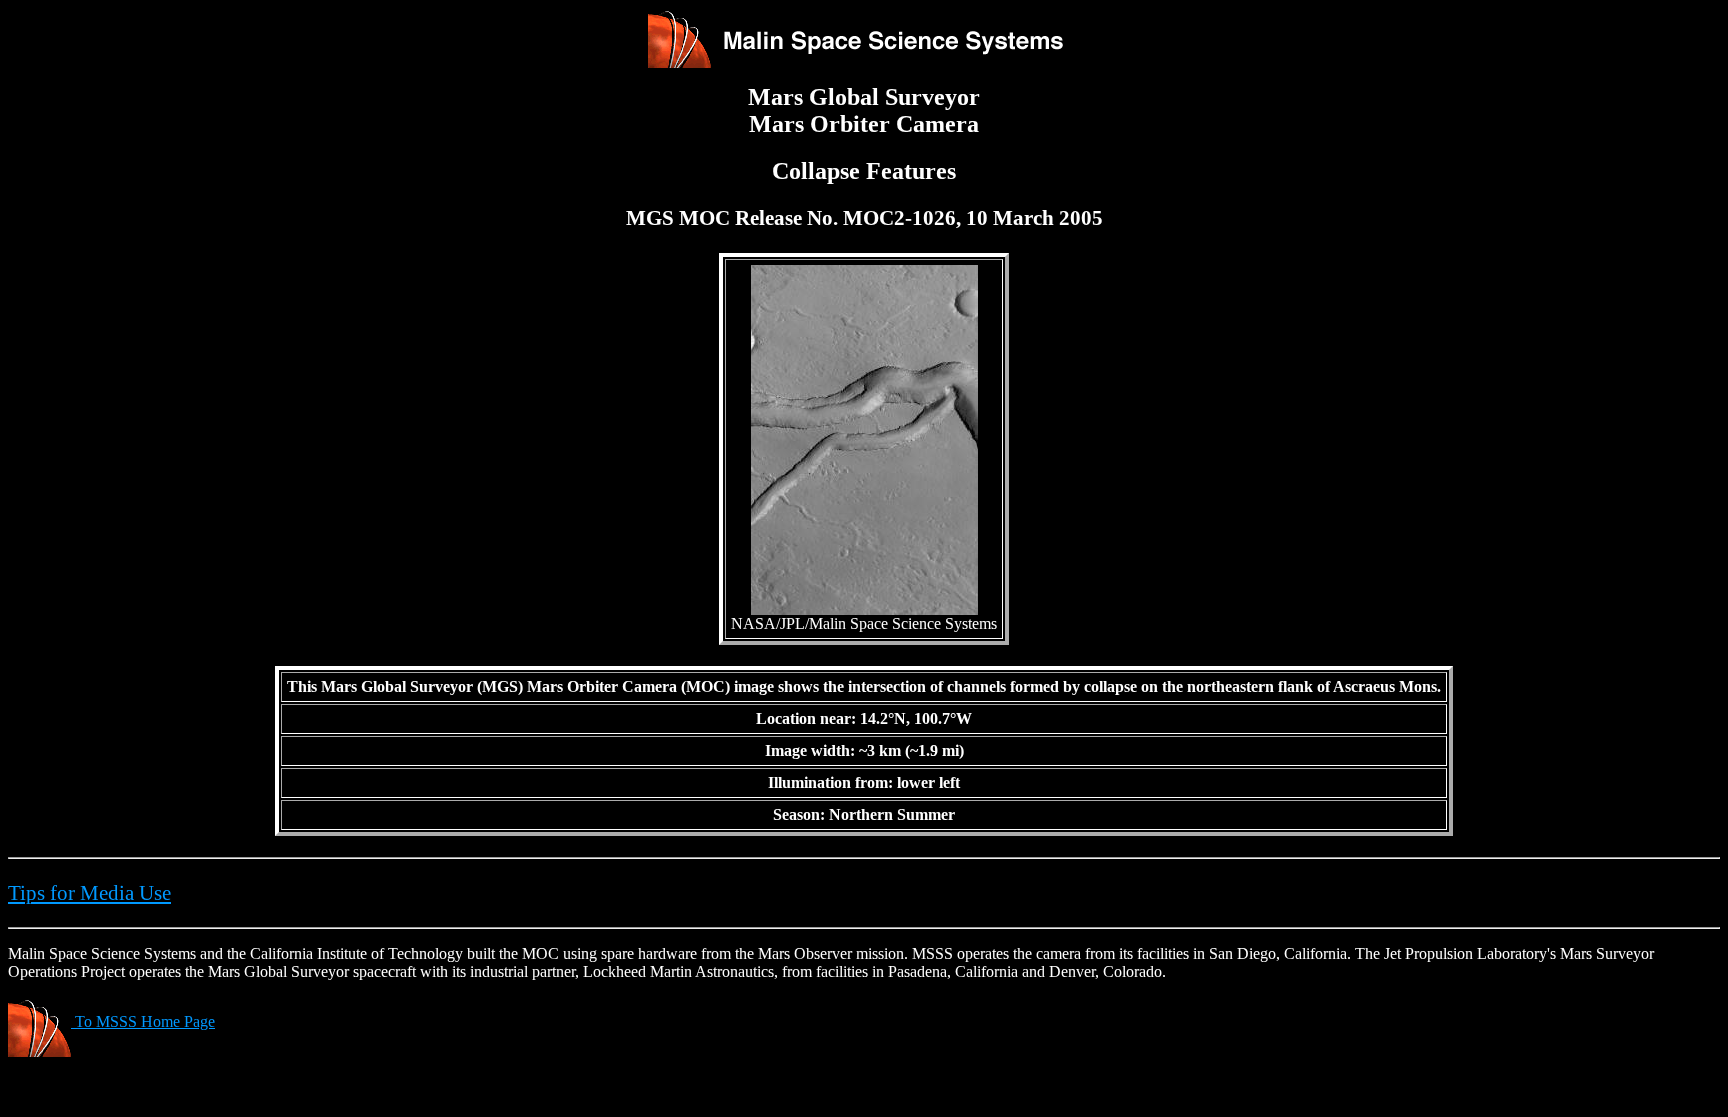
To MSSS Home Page (143, 1021)
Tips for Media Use (89, 893)
